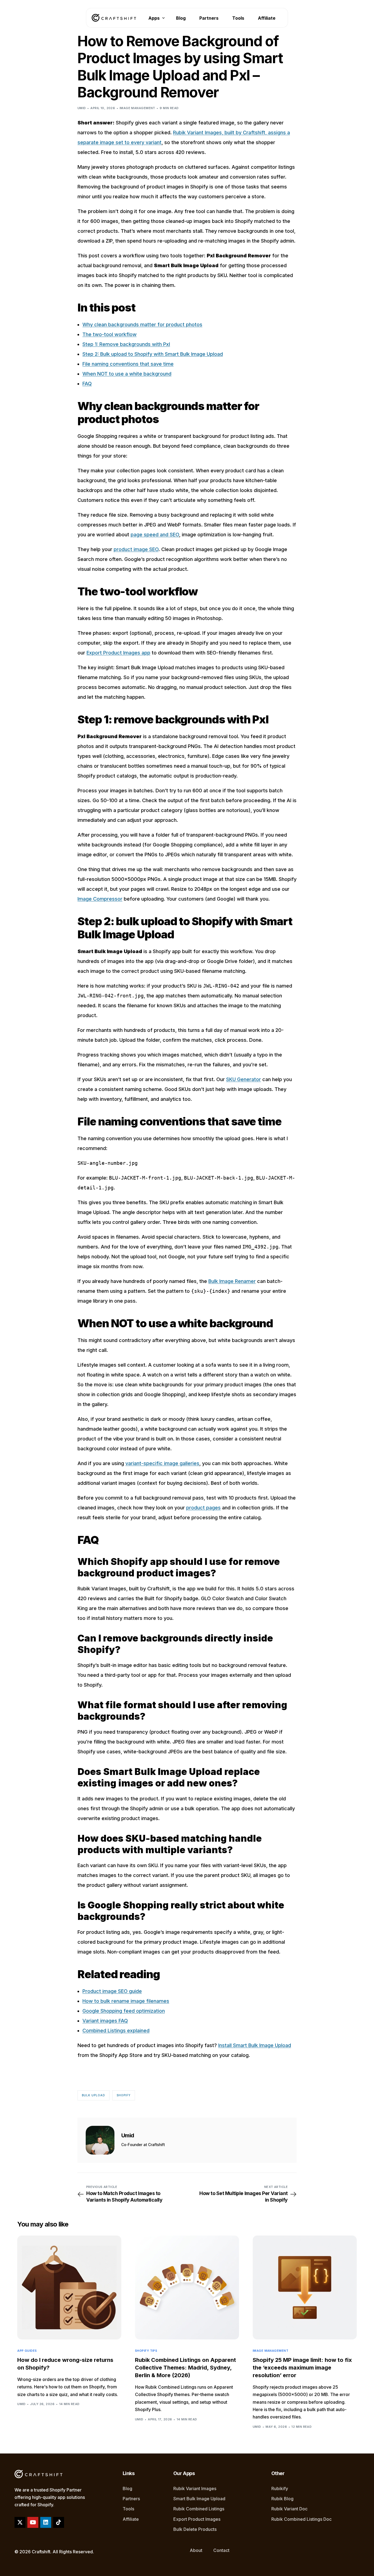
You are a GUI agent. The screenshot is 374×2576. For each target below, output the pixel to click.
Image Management (137, 108)
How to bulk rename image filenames (126, 2001)
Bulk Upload (93, 2095)
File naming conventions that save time (128, 364)
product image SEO (136, 549)
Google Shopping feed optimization (124, 2011)
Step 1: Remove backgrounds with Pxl (126, 344)
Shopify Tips (146, 2351)
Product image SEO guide (112, 1991)
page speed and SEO (155, 535)
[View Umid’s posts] (100, 2140)
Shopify (124, 2095)
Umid (82, 108)
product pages (203, 1508)
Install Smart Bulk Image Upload (255, 2045)
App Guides (27, 2351)
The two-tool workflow (110, 334)
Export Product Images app (118, 653)
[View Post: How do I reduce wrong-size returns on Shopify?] (69, 2287)
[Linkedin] (46, 2522)
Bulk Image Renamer (232, 1281)
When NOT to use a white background (127, 374)
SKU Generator (244, 1079)
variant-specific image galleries (162, 1463)
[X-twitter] (20, 2522)
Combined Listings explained (116, 2031)
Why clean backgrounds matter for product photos (142, 324)
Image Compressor (100, 899)
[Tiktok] (59, 2522)
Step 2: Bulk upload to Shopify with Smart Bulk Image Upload (153, 354)
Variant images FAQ (105, 2021)
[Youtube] (33, 2522)
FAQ (87, 384)
